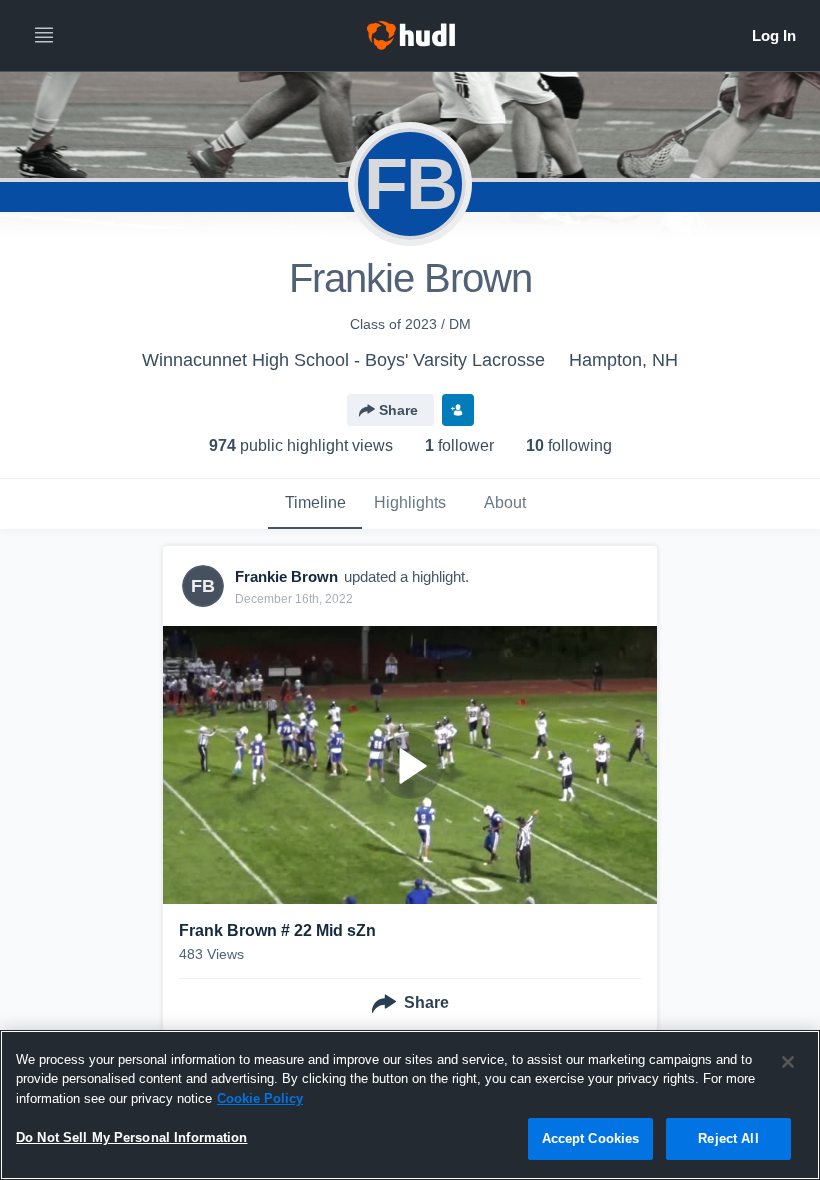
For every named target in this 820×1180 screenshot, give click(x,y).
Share (398, 410)
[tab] (315, 504)
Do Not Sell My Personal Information (132, 1137)
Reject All (728, 1138)
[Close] (788, 1062)
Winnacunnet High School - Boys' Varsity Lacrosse (343, 360)
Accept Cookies (591, 1138)
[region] (410, 1105)
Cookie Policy (260, 1098)
